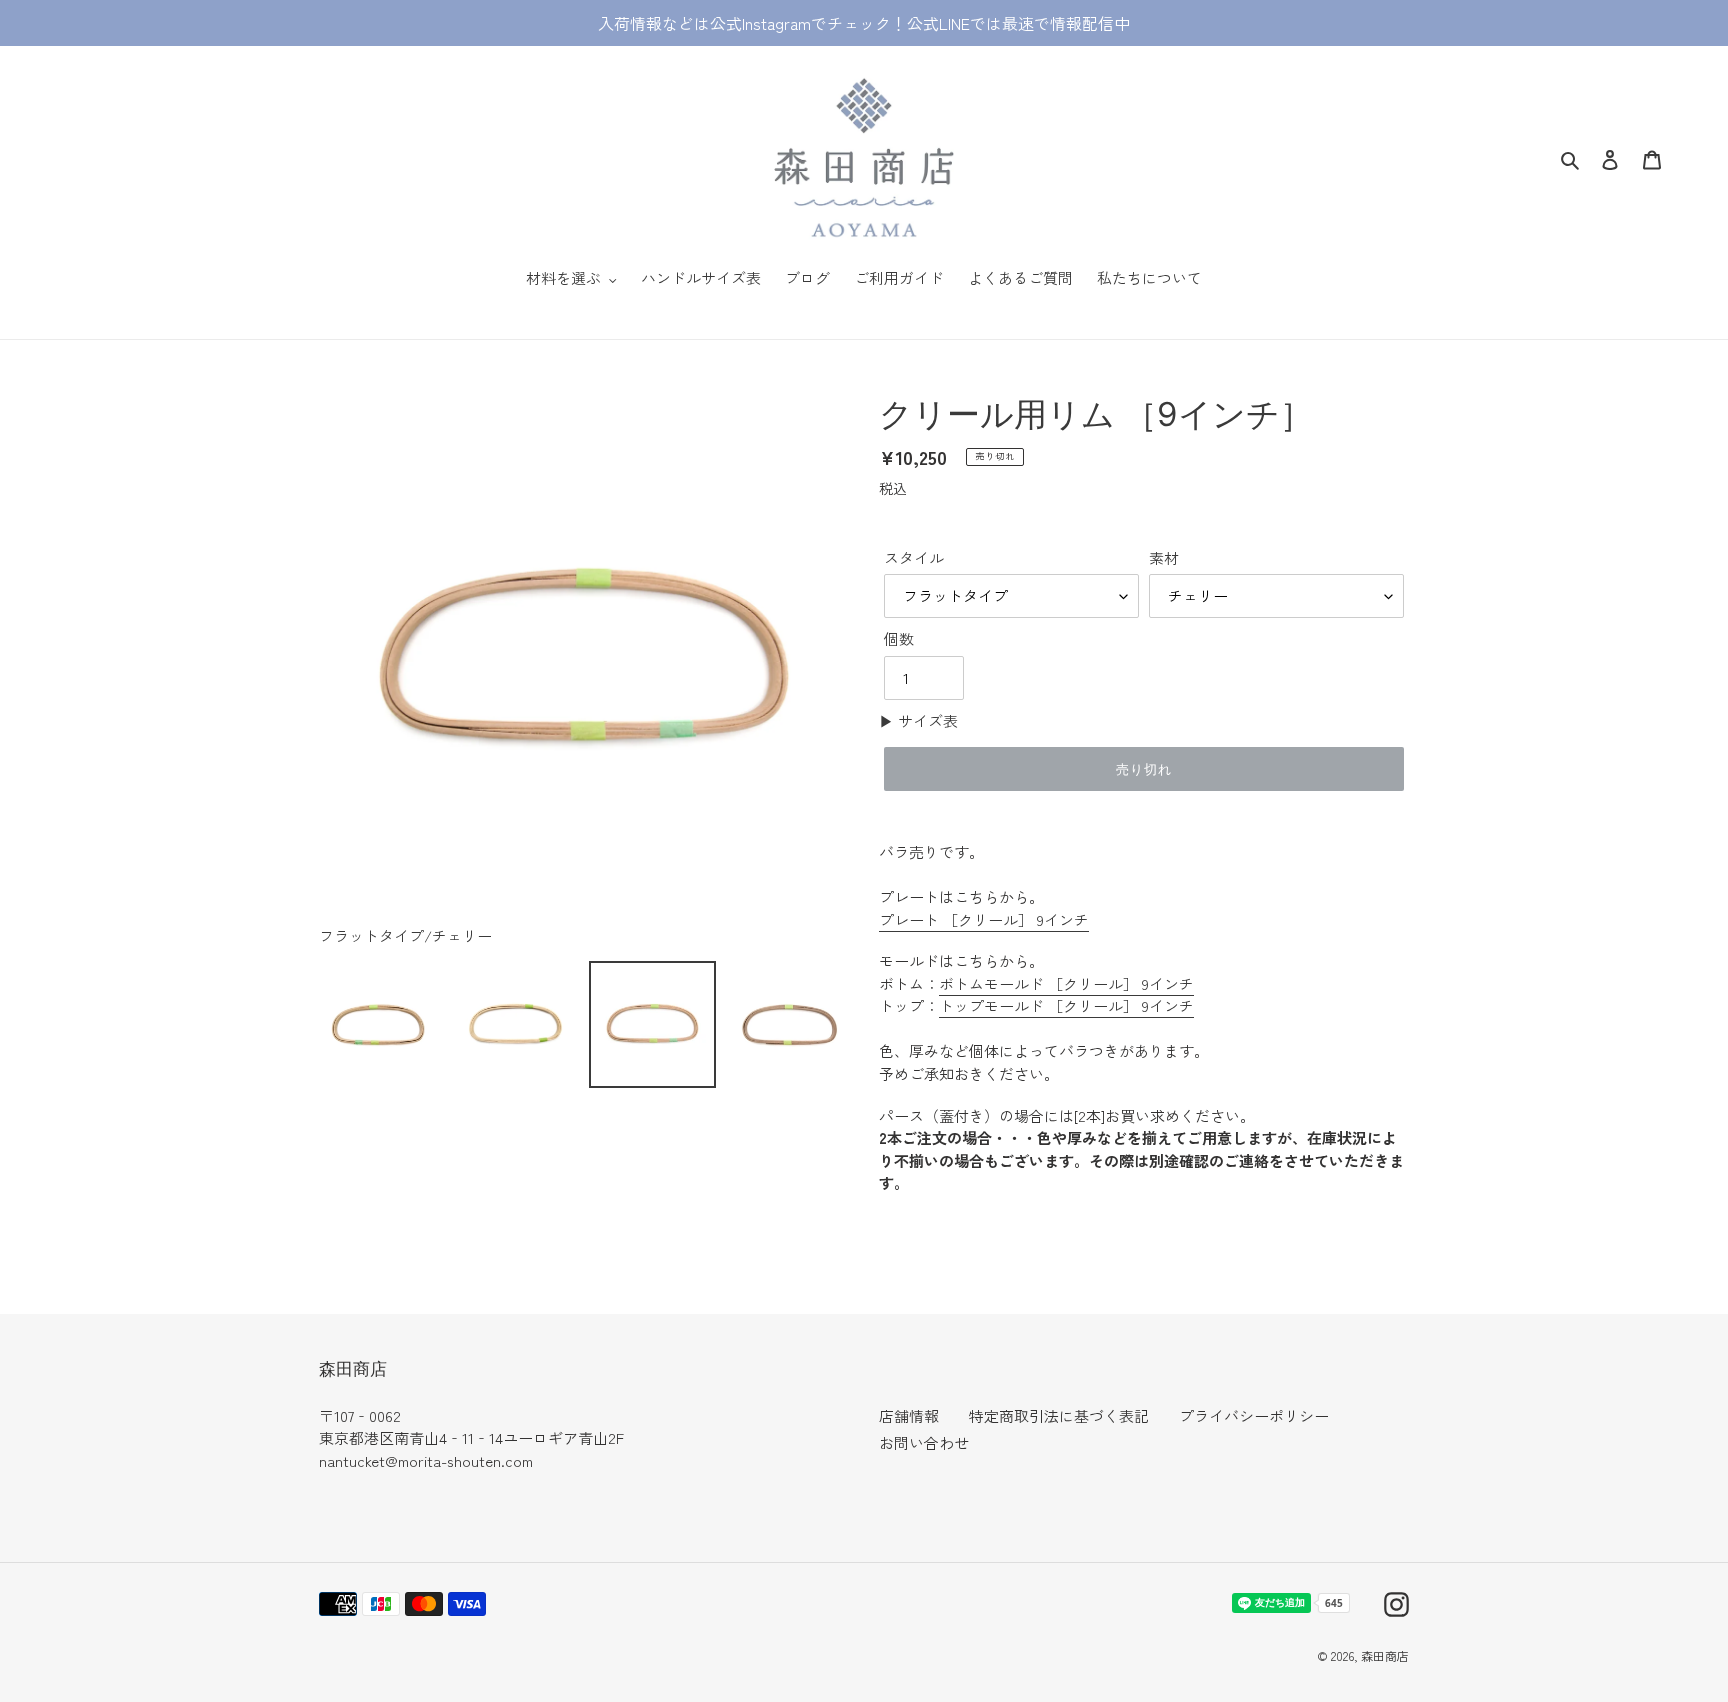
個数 (899, 638)
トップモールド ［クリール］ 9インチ (1066, 1005)
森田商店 (1385, 1655)
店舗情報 (909, 1415)
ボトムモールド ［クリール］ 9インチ (1066, 983)
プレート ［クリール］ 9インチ (984, 919)
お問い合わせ (924, 1442)
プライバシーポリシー (1254, 1415)
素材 (1164, 557)
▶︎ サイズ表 (918, 720)
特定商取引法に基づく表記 (1059, 1415)
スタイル (914, 557)
